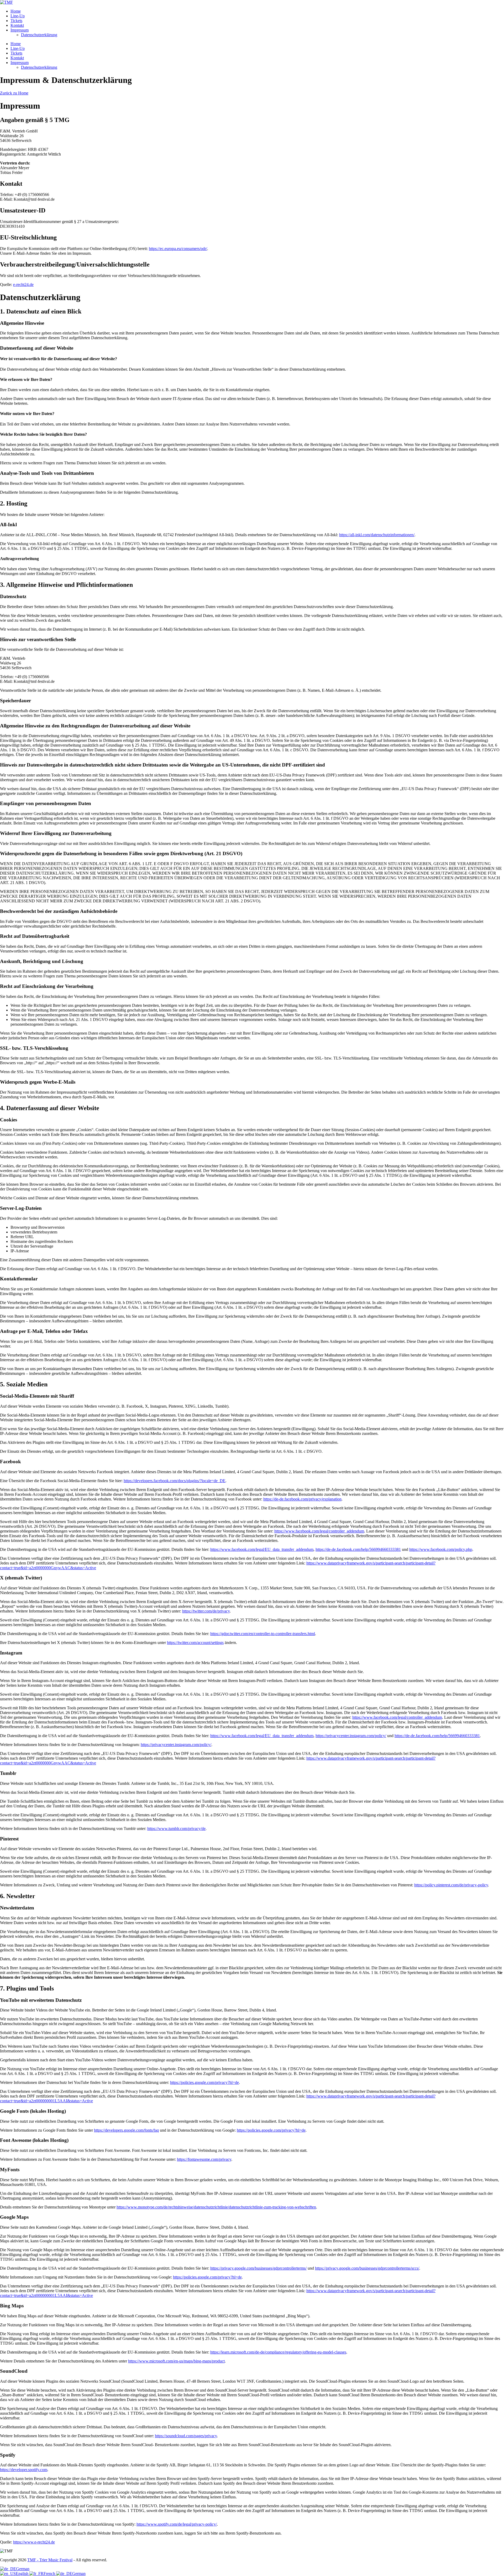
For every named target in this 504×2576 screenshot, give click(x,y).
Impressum (20, 30)
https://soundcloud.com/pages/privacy (186, 2436)
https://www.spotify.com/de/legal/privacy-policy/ (177, 2524)
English (23, 2574)
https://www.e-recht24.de (34, 2542)
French (50, 2574)
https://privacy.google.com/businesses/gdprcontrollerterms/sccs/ (367, 2268)
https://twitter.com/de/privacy (206, 1611)
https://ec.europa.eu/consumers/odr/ (178, 249)
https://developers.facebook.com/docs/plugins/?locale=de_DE (175, 1481)
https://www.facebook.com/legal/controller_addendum (319, 1531)
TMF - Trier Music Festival (50, 2560)
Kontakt (17, 25)
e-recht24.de (23, 284)
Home (16, 11)
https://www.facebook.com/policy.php (441, 1549)
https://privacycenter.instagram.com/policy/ (351, 1736)
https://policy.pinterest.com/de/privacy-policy (451, 1885)
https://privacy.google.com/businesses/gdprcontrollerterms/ (258, 2268)
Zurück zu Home (14, 93)
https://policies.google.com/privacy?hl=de (204, 2082)
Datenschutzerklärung (39, 35)
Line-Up (18, 16)
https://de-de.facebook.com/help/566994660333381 (358, 1549)
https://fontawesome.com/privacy (204, 2159)
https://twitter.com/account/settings (195, 1643)
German (23, 2569)
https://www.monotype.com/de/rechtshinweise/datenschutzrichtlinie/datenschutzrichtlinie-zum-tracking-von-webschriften (216, 2207)
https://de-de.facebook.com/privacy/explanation (302, 1499)
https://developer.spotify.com (24, 2470)
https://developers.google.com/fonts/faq (126, 2130)
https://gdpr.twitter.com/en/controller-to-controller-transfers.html (263, 1634)
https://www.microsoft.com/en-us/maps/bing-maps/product (176, 2361)
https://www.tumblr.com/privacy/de (176, 1829)
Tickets (16, 21)
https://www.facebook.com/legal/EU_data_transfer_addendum (262, 1549)
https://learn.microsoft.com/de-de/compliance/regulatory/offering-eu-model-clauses (278, 2352)
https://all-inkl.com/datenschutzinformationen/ (377, 535)
